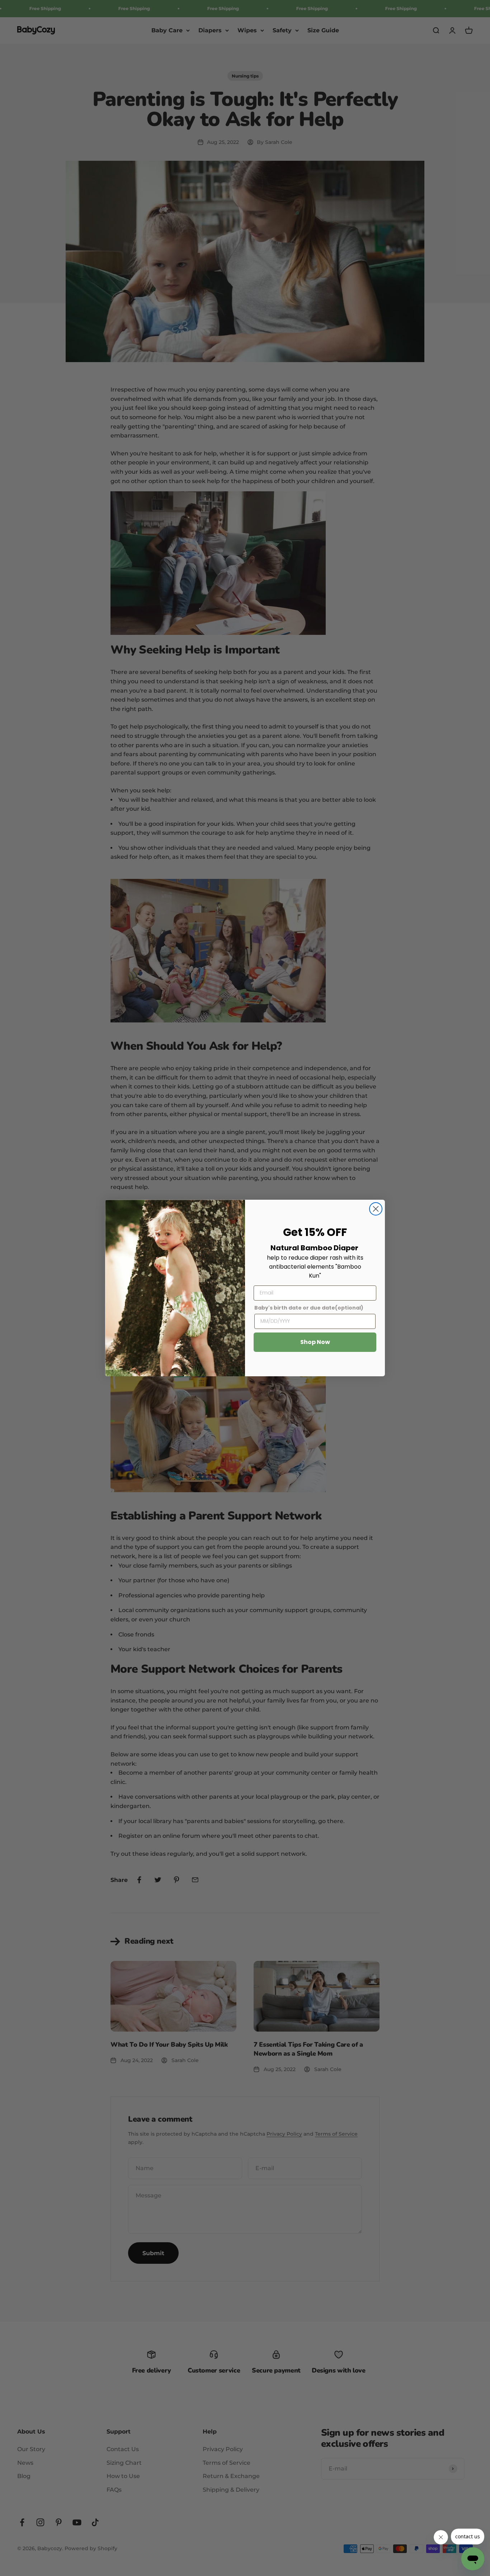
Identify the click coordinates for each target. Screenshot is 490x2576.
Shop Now (315, 1342)
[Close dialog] (376, 1209)
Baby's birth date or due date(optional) (309, 1308)
